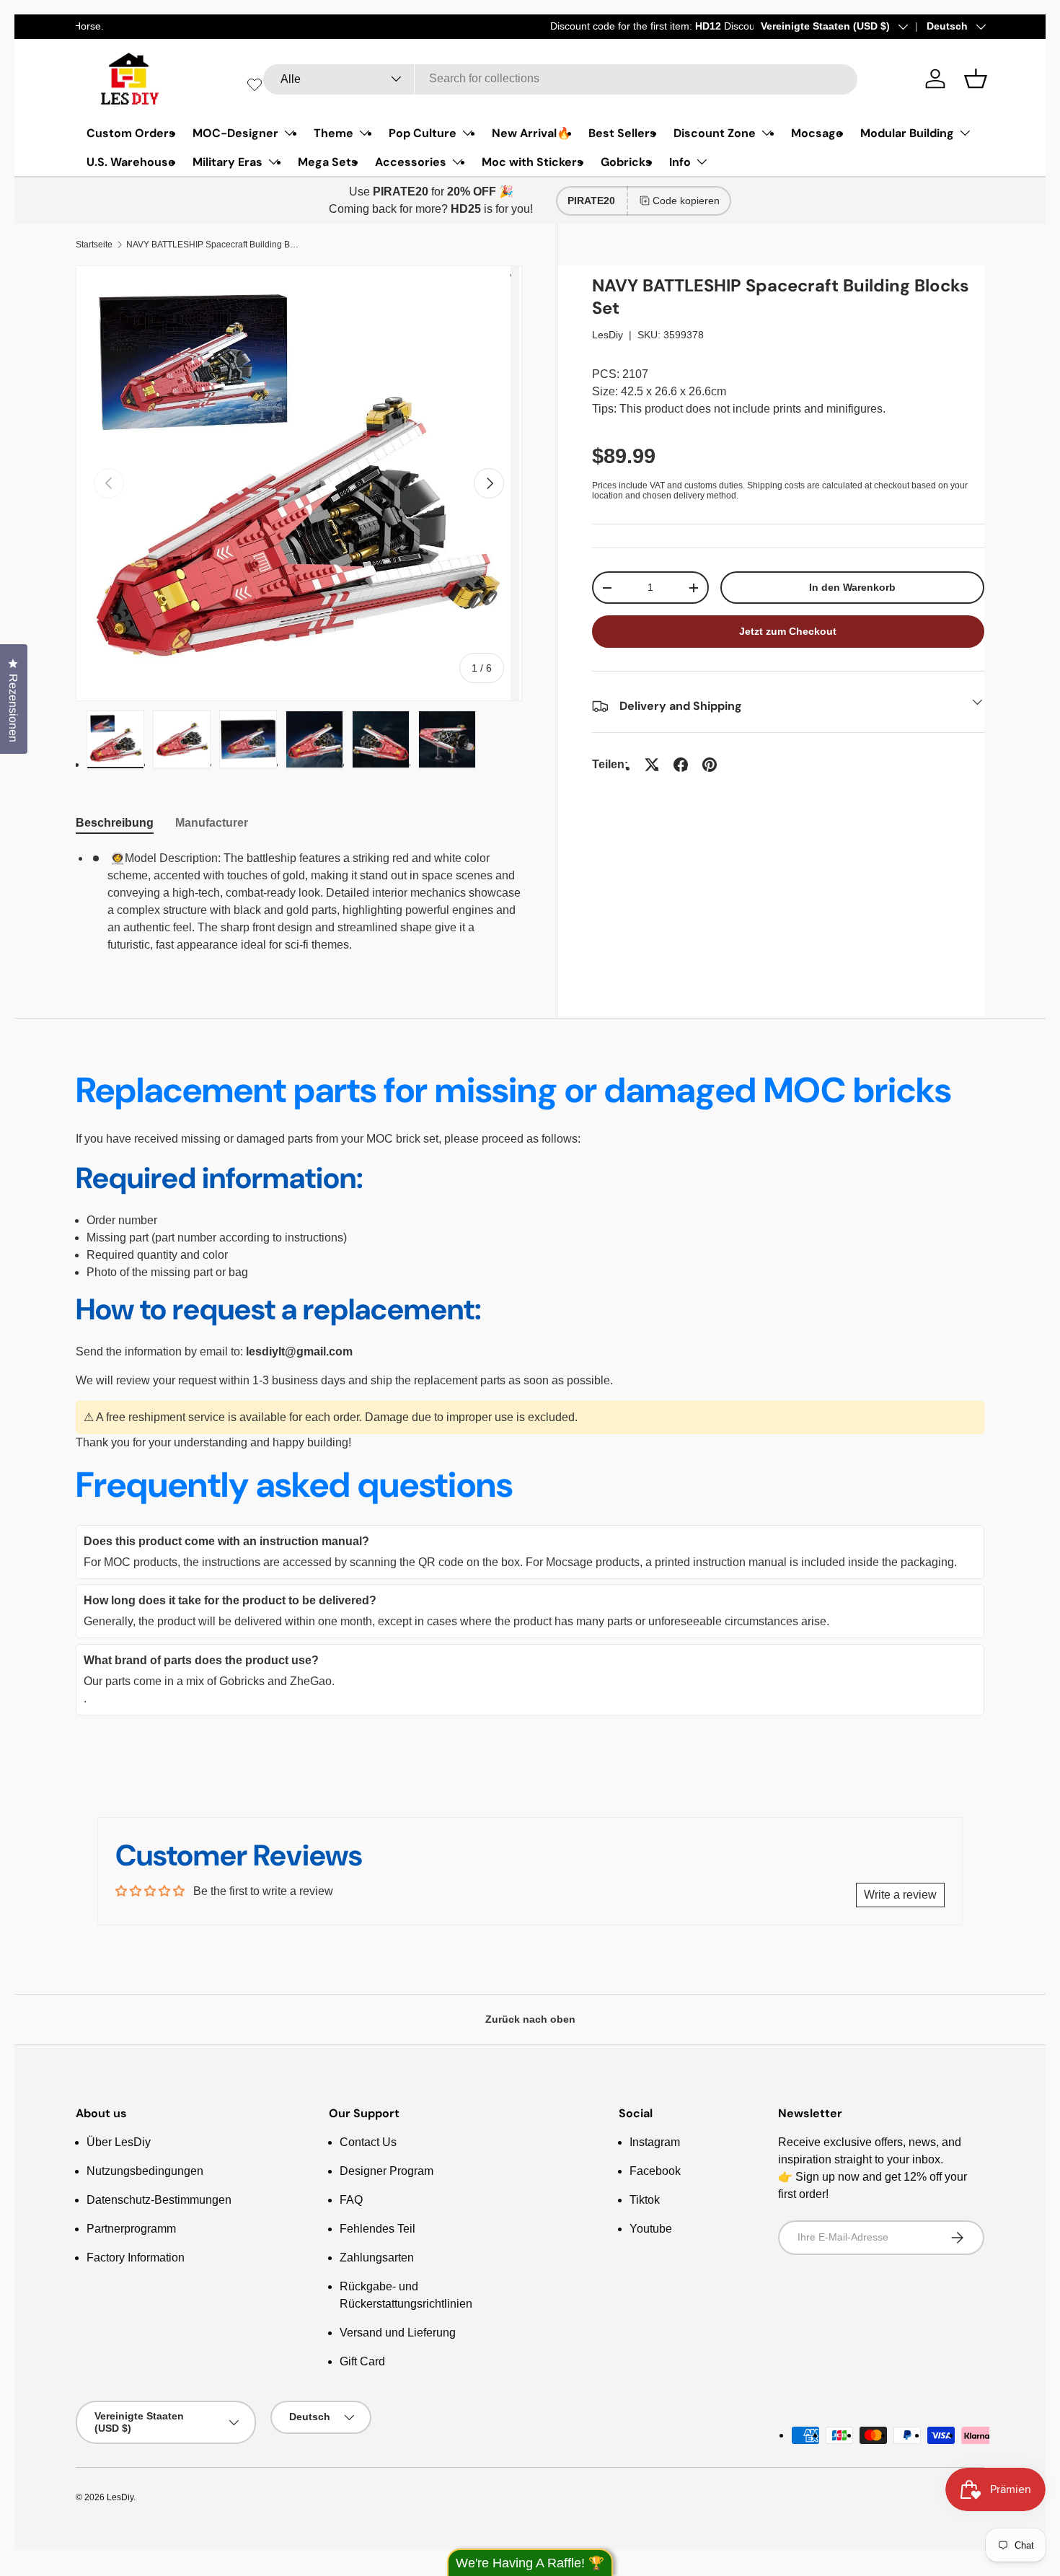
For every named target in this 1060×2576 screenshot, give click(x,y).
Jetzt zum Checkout (788, 631)
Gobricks (626, 162)
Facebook (655, 2171)
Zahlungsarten (377, 2258)
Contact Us (368, 2142)
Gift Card (362, 2361)
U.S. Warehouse (131, 162)
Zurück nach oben (530, 2019)
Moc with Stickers (533, 162)
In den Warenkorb (852, 587)
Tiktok (645, 2200)
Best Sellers (622, 133)
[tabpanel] (299, 902)
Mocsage (817, 133)
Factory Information (136, 2258)
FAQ (351, 2200)
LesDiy (608, 335)
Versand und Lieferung (398, 2333)
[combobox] (560, 79)
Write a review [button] (900, 1895)
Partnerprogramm (131, 2229)
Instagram (655, 2142)
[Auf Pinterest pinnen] (710, 765)
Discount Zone (715, 133)
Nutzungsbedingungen (145, 2171)
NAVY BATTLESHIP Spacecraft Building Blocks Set (213, 245)
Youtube (651, 2229)
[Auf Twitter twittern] (652, 765)
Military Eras (228, 162)
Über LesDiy (119, 2142)
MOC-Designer (235, 133)
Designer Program (387, 2171)
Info (680, 162)
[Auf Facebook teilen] (681, 765)
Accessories (411, 162)
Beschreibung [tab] (115, 823)
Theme (334, 133)
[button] (976, 79)
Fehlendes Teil (377, 2229)
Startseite (94, 245)
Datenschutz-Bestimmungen (159, 2200)
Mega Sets (328, 162)
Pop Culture (423, 133)
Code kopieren (686, 201)
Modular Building (907, 133)
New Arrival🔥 (531, 133)
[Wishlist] (255, 84)
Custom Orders (131, 133)
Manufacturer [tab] (212, 823)
